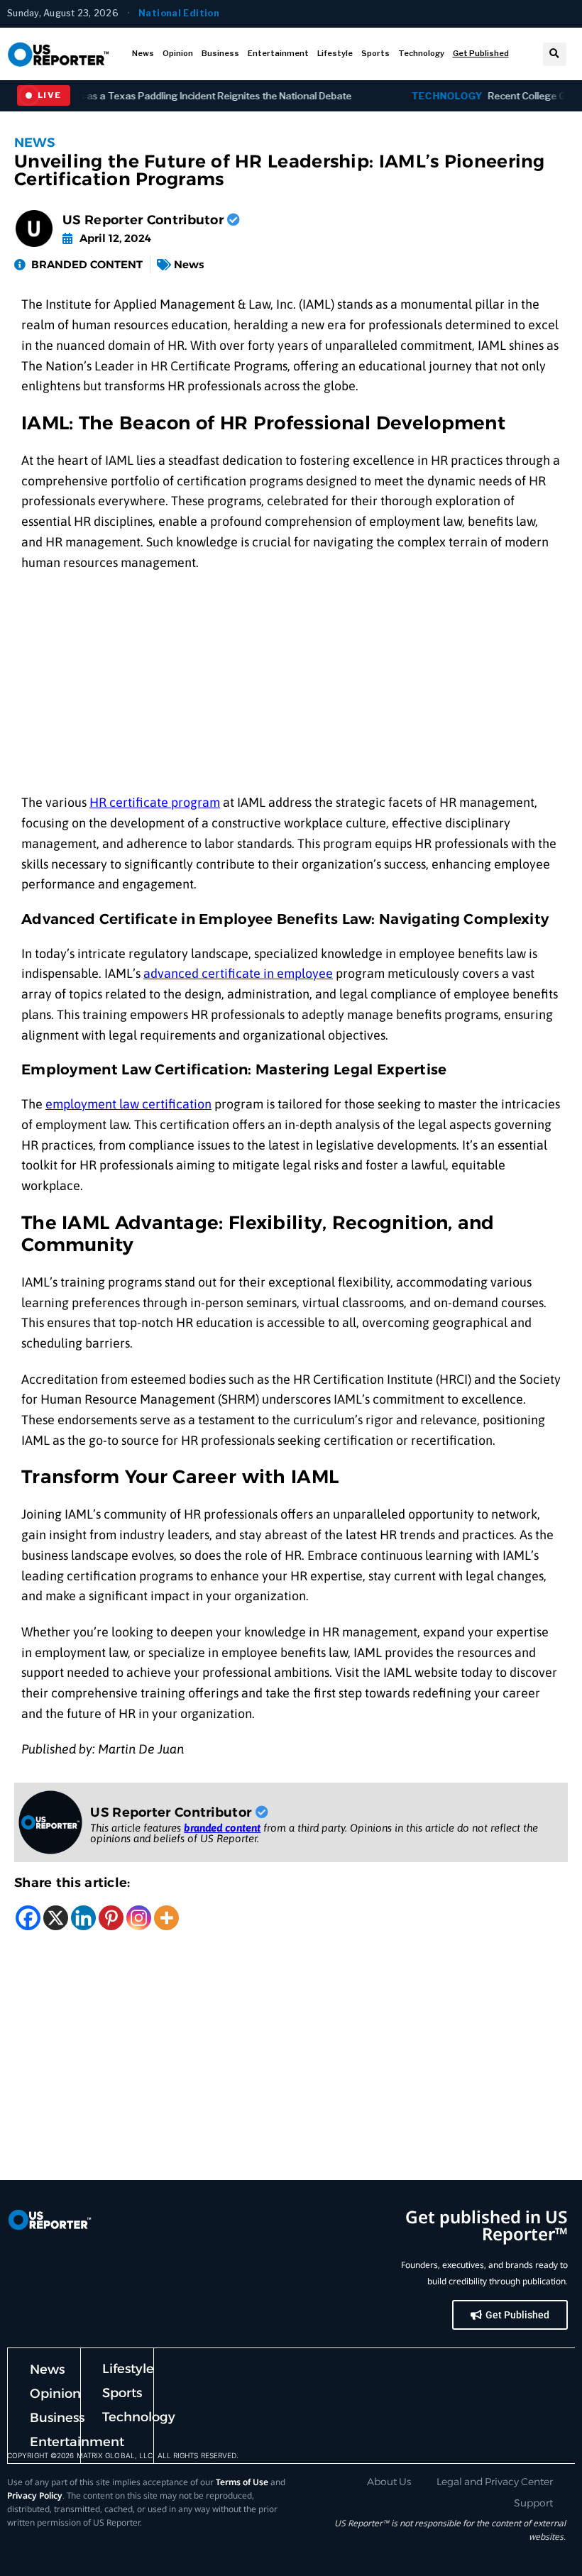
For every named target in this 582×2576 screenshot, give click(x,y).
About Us (389, 2482)
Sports (375, 53)
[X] (56, 1918)
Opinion (178, 53)
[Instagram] (139, 1918)
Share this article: (72, 1883)
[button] (555, 54)
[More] (166, 1918)
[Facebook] (28, 1918)
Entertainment (278, 53)
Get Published (481, 53)
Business (220, 53)
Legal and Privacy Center (495, 2482)
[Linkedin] (83, 1918)
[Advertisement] (291, 688)
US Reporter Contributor (145, 220)
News (143, 53)
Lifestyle (335, 53)
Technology (421, 53)
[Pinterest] (111, 1918)
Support (533, 2503)
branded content (222, 1828)
